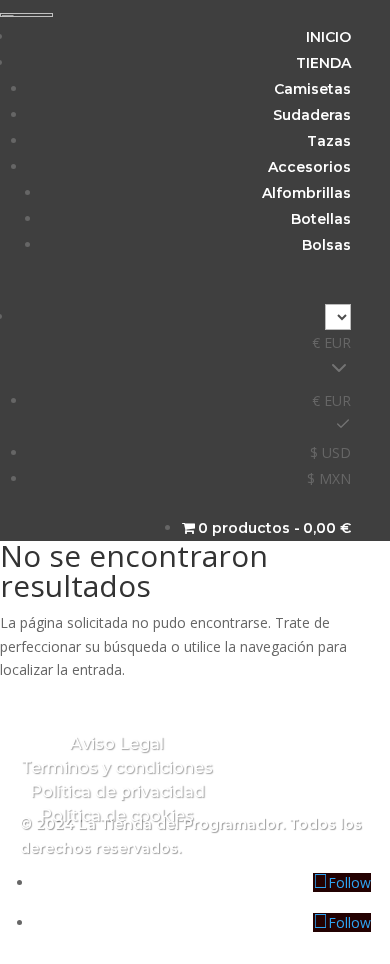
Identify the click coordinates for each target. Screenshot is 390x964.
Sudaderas (312, 115)
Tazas (329, 141)
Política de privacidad (117, 791)
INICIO (328, 37)
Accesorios (309, 167)
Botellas (321, 219)
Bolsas (326, 245)
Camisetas (312, 89)
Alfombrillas (306, 193)
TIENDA (323, 63)
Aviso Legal (117, 743)
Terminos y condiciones (117, 767)
